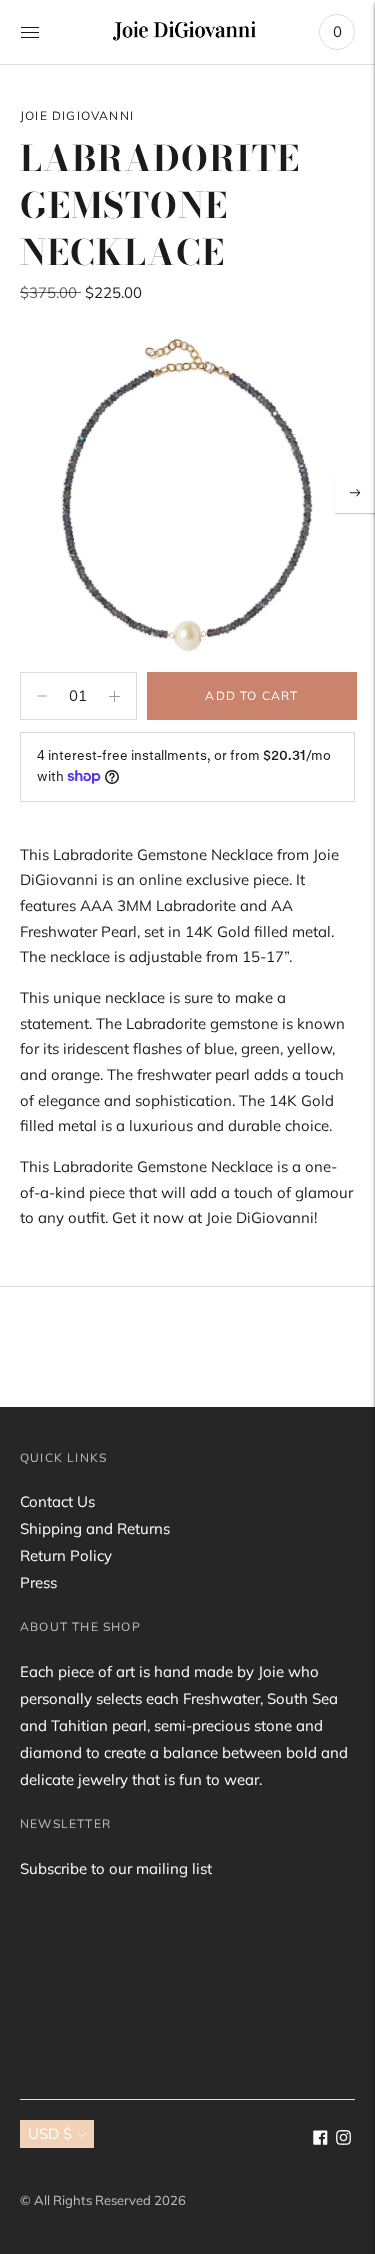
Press (38, 1582)
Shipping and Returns (95, 1528)
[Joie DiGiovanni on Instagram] (343, 2139)
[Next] (355, 493)
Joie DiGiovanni (77, 115)
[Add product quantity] (42, 696)
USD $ (50, 2133)
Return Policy (66, 1555)
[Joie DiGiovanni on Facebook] (320, 2139)
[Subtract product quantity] (114, 696)
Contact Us (57, 1501)
